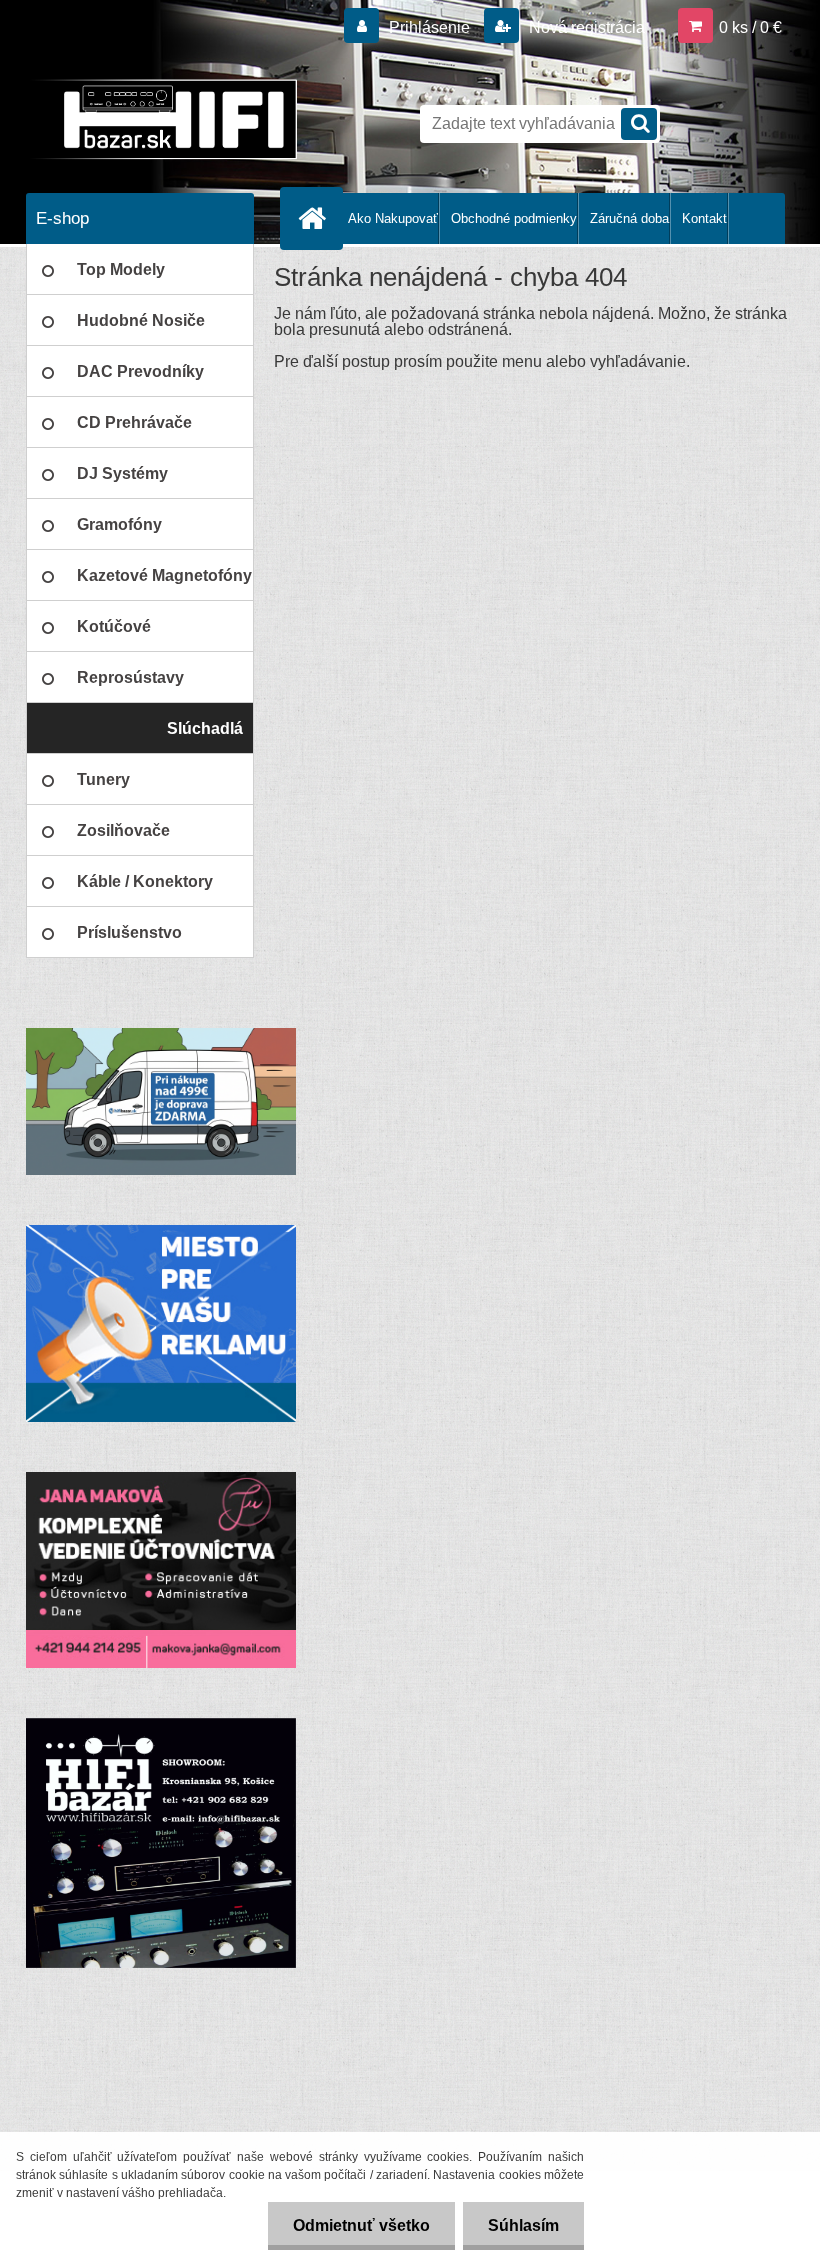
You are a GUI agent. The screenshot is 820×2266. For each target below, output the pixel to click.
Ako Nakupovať (393, 218)
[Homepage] (316, 218)
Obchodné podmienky (514, 218)
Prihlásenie (429, 27)
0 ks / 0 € (750, 27)
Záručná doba (629, 218)
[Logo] (163, 119)
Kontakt (704, 218)
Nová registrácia (585, 27)
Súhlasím (523, 2225)
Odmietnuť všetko (361, 2225)
